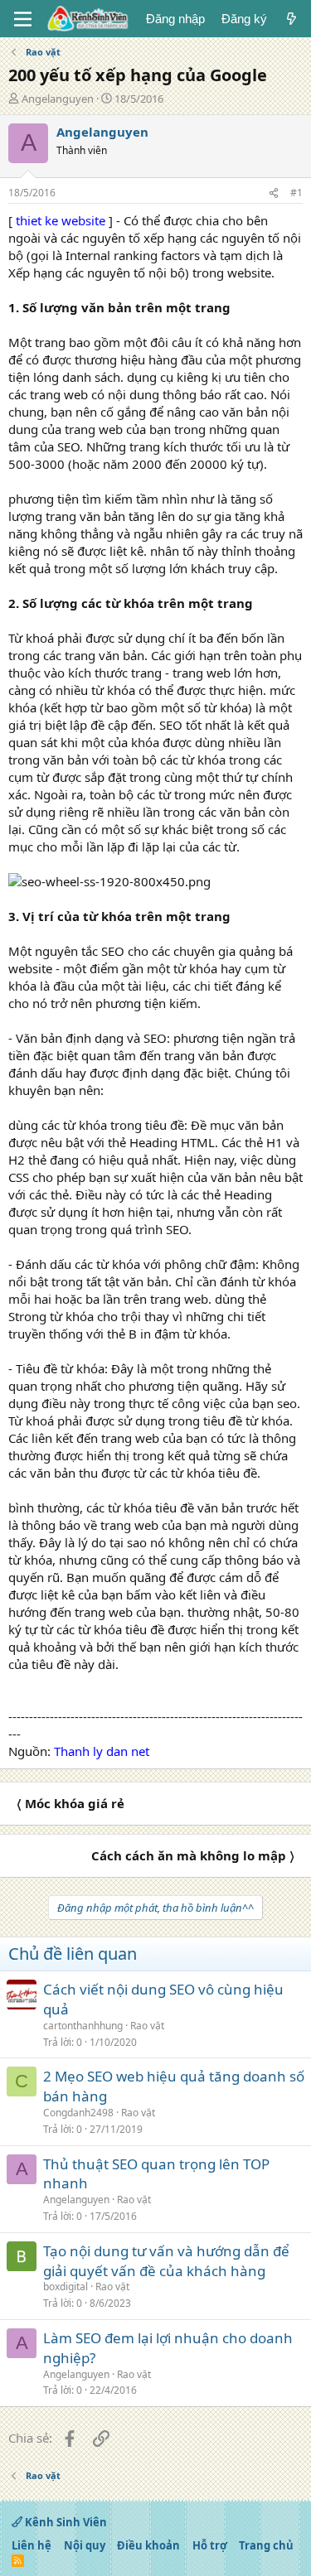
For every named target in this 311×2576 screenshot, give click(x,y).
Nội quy (85, 2545)
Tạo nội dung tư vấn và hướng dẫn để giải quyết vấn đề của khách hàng (166, 2261)
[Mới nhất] (292, 19)
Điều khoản (148, 2545)
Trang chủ (266, 2545)
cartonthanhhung (83, 2026)
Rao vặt (147, 2026)
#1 (296, 193)
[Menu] (23, 19)
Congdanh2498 (78, 2113)
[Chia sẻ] (274, 193)
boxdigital (66, 2287)
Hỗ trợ (210, 2545)
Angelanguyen (58, 99)
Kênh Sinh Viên (65, 2522)
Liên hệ (32, 2545)
